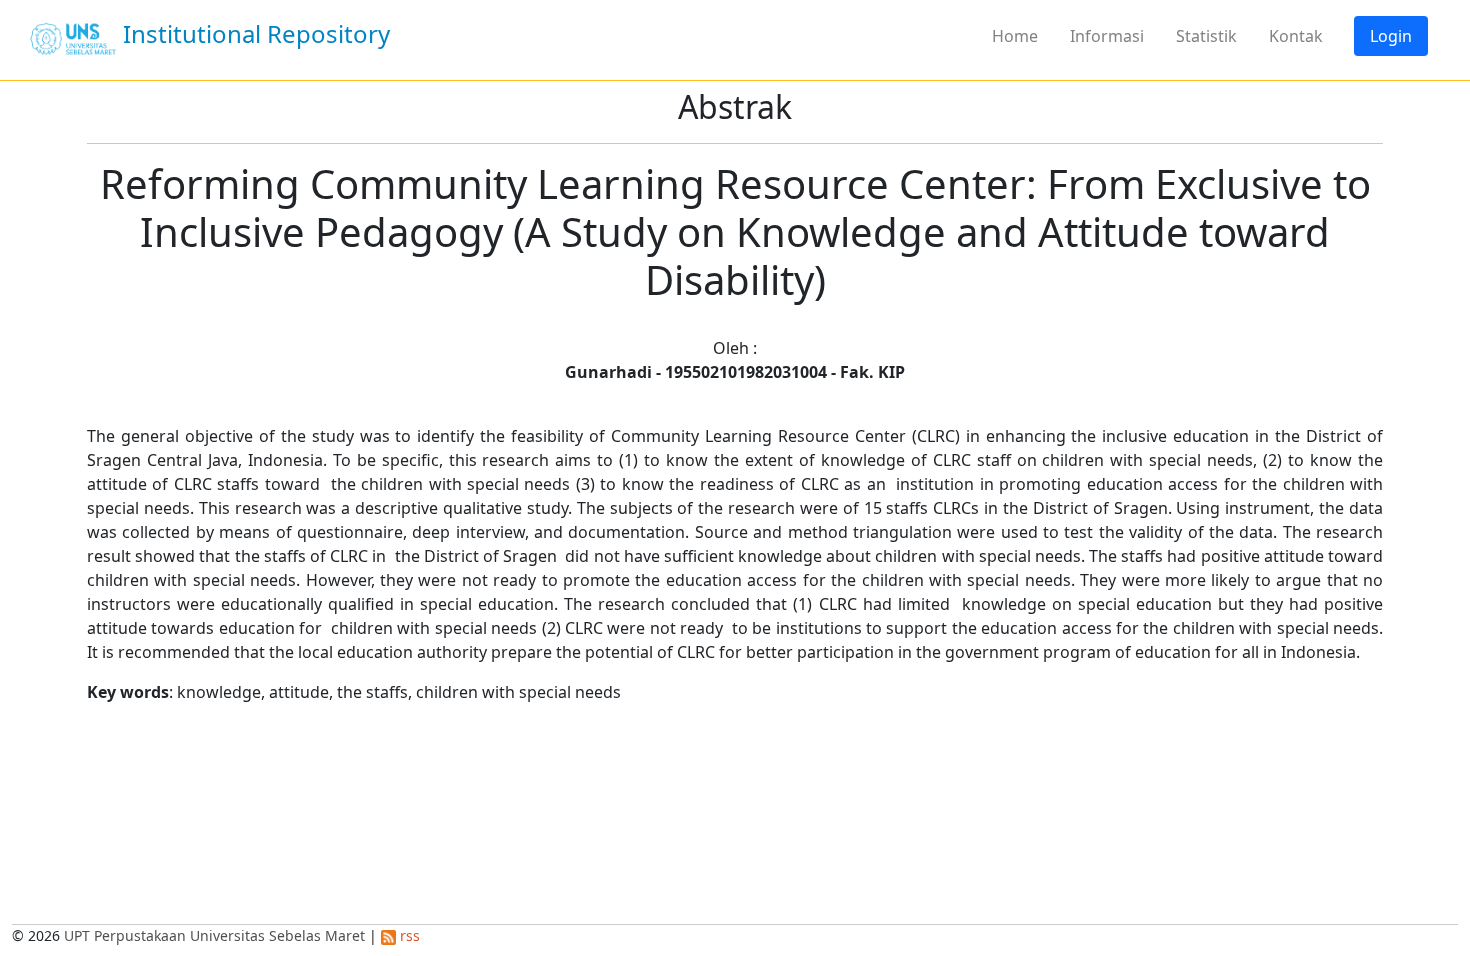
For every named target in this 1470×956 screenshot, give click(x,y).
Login (1391, 36)
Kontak (1296, 36)
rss (408, 935)
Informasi (1107, 36)
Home (1015, 36)
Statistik (1206, 36)
